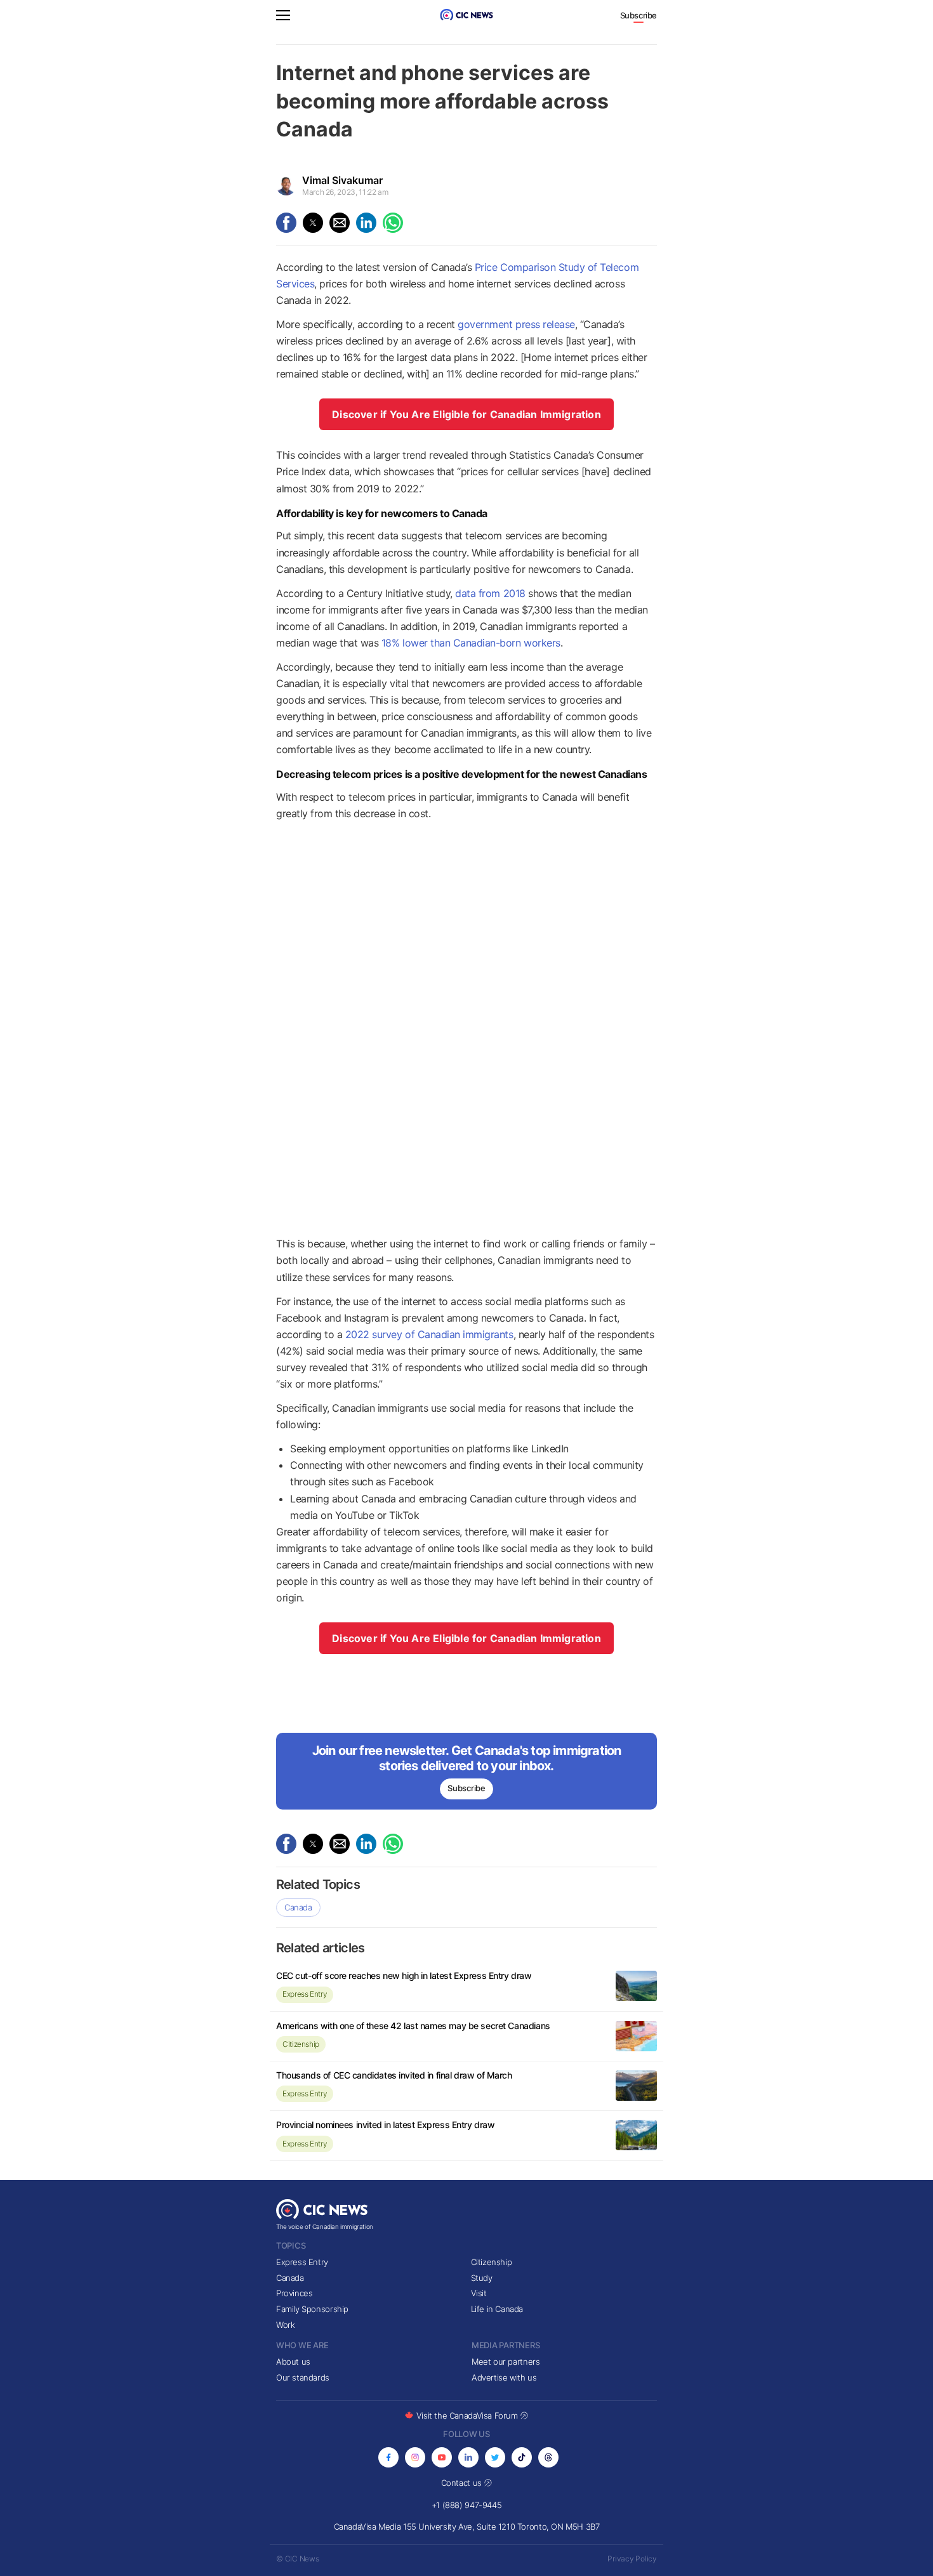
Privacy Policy (632, 2559)
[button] (283, 17)
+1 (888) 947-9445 (466, 2505)
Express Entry (305, 1994)
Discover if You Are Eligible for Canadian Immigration (466, 414)
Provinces (294, 2293)
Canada (298, 1907)
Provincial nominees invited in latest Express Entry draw (385, 2125)
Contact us (463, 2483)
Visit (479, 2293)
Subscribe (639, 15)
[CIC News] (466, 15)
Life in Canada (497, 2309)
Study (482, 2278)
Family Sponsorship (312, 2309)
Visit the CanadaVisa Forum (468, 2415)
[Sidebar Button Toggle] (283, 17)
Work (285, 2325)
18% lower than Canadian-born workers (471, 643)
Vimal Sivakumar (342, 180)
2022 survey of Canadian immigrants (429, 1334)
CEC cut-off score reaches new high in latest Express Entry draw (404, 1975)
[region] (466, 1032)
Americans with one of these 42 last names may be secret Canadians (413, 2026)
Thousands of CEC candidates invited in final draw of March (394, 2075)
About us (293, 2362)
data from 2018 (490, 593)
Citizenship (301, 2044)
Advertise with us (504, 2377)
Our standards (303, 2377)
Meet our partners (506, 2362)
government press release (516, 324)
